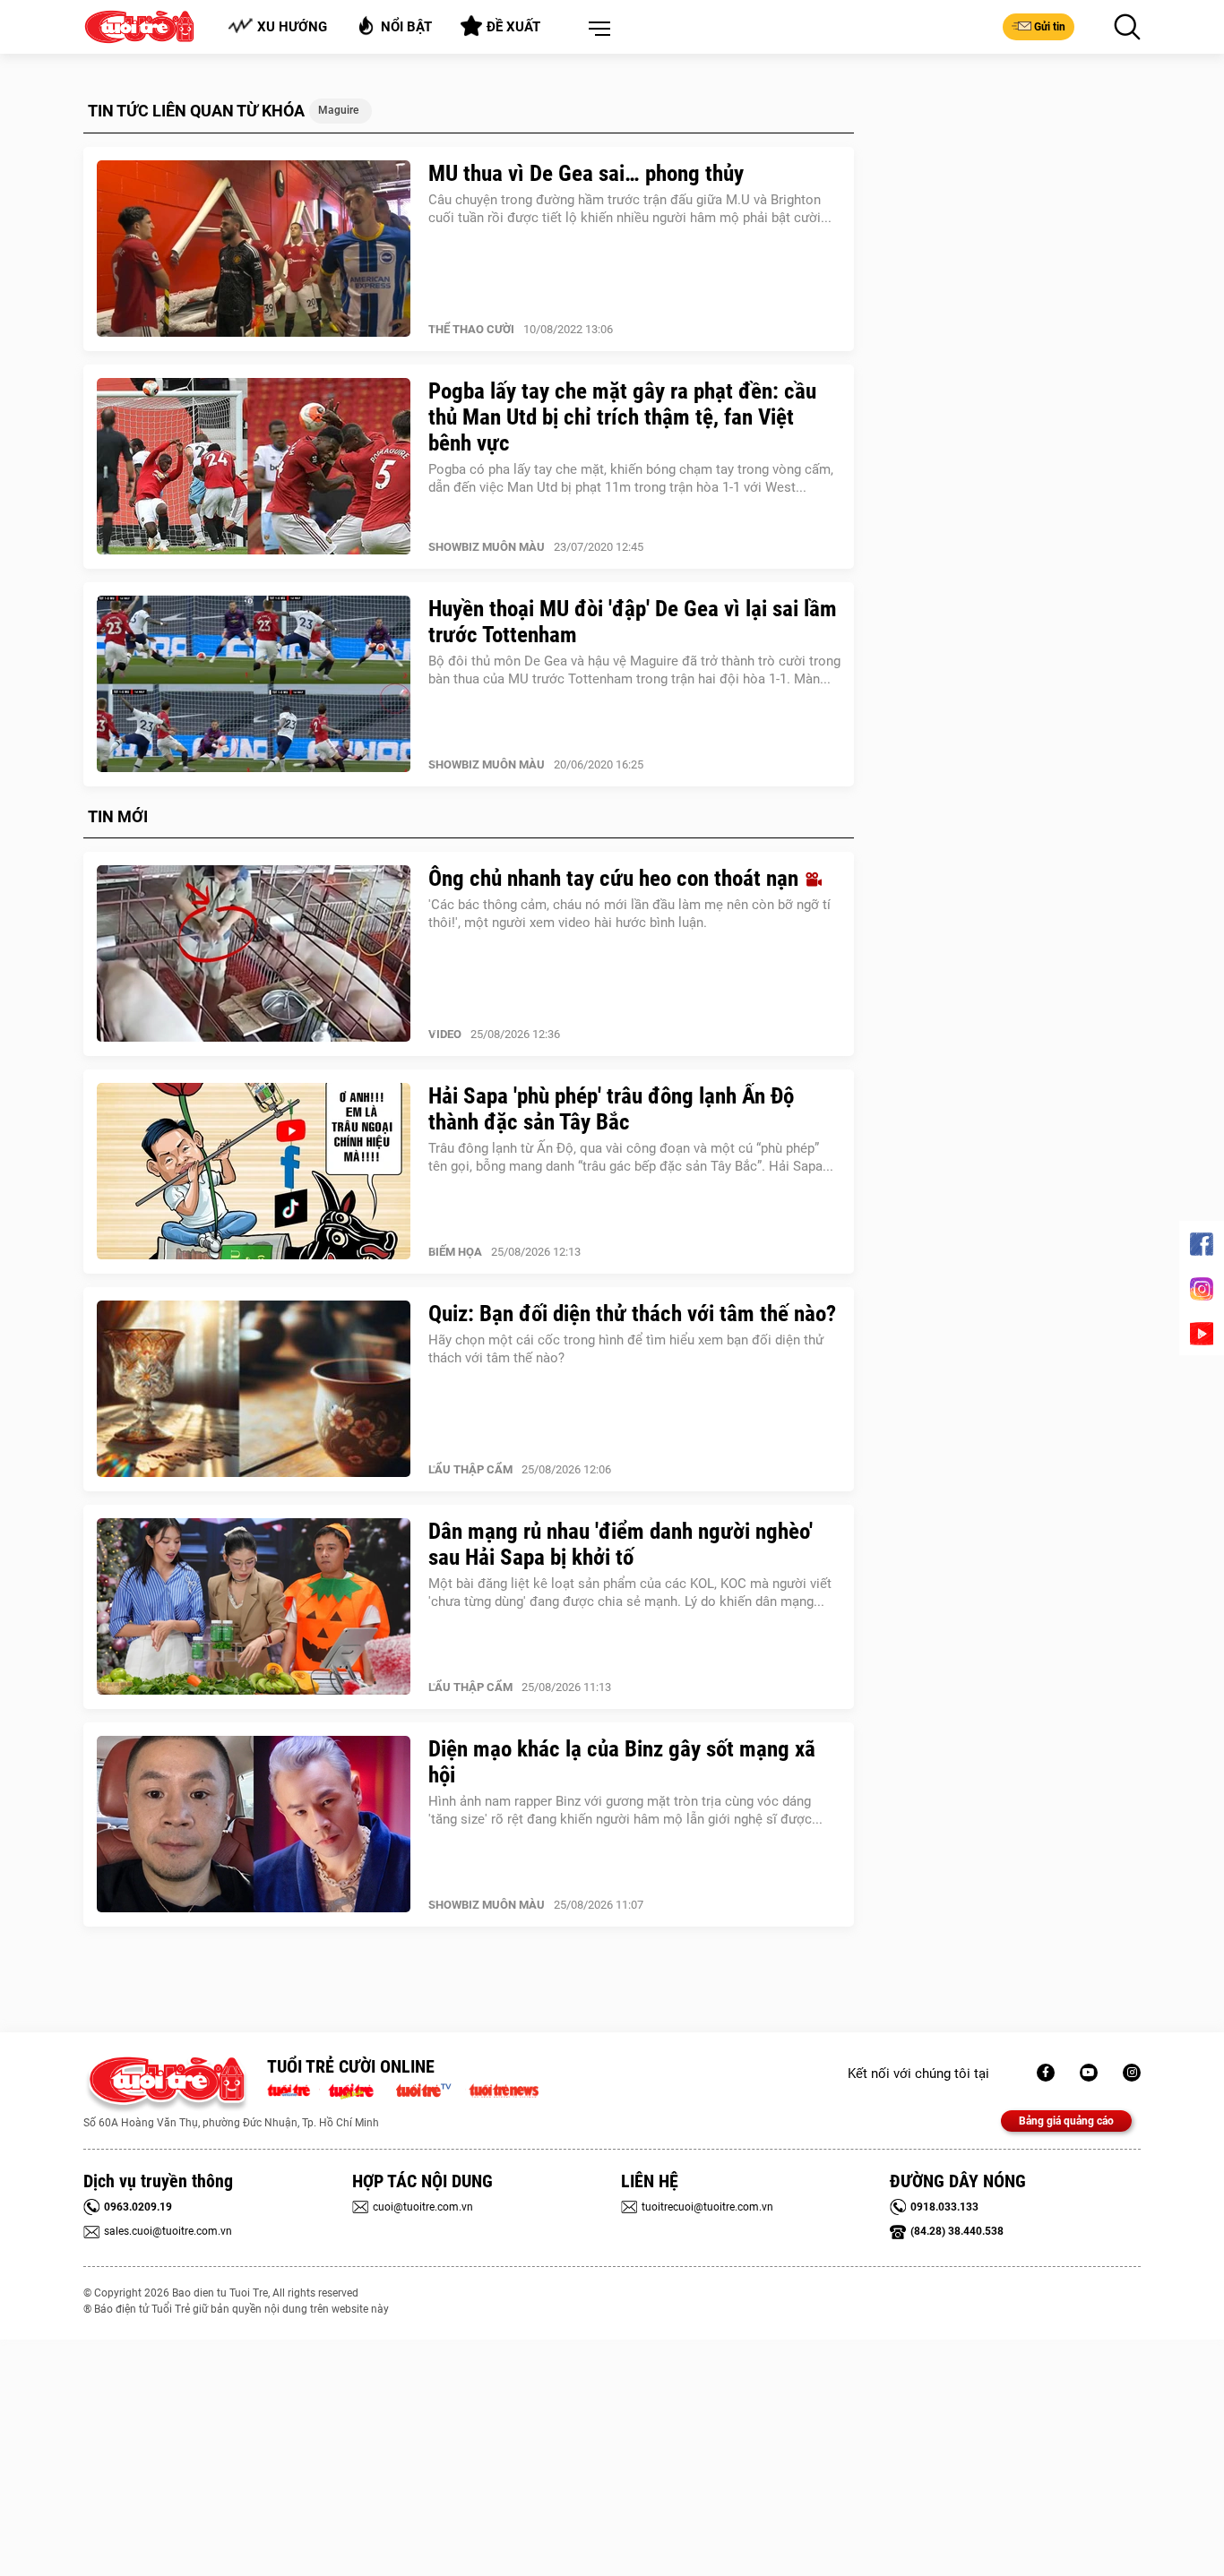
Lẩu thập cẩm (470, 1469)
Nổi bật (406, 27)
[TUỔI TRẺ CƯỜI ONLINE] (166, 2085)
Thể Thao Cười (471, 329)
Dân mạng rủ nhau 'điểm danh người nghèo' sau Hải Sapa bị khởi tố (621, 1544)
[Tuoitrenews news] (504, 2089)
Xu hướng (292, 27)
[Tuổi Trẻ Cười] (1132, 2073)
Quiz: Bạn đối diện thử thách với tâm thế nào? (632, 1314)
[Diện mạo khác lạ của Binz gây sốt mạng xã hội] (254, 1825)
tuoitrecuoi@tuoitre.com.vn (707, 2207)
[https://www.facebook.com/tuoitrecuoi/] (1046, 2073)
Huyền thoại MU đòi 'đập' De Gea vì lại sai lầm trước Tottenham (633, 622)
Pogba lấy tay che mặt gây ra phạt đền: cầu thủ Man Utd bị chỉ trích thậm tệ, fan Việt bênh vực (622, 417)
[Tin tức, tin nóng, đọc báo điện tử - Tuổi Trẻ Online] (293, 2089)
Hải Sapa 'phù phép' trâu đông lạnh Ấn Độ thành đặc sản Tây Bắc (611, 1109)
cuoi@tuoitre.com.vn (423, 2207)
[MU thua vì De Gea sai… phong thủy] (254, 249)
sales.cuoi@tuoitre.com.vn (168, 2231)
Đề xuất (513, 27)
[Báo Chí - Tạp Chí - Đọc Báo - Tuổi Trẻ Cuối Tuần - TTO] (358, 2089)
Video (445, 1034)
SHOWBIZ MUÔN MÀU (487, 547)
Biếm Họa (455, 1252)
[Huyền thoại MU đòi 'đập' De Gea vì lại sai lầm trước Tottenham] (254, 684)
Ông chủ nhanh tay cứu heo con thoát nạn (616, 878)
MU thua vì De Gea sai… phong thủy (586, 173)
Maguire (338, 110)
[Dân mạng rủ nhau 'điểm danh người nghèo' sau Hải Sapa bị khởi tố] (254, 1607)
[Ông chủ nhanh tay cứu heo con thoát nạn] (254, 954)
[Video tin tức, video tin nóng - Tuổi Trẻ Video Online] (431, 2089)
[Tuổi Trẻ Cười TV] (1089, 2073)
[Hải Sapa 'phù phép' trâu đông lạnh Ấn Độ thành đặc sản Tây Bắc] (254, 1172)
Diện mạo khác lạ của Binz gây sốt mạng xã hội (622, 1762)
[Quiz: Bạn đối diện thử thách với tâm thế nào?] (254, 1389)
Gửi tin (1050, 27)
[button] (596, 30)
